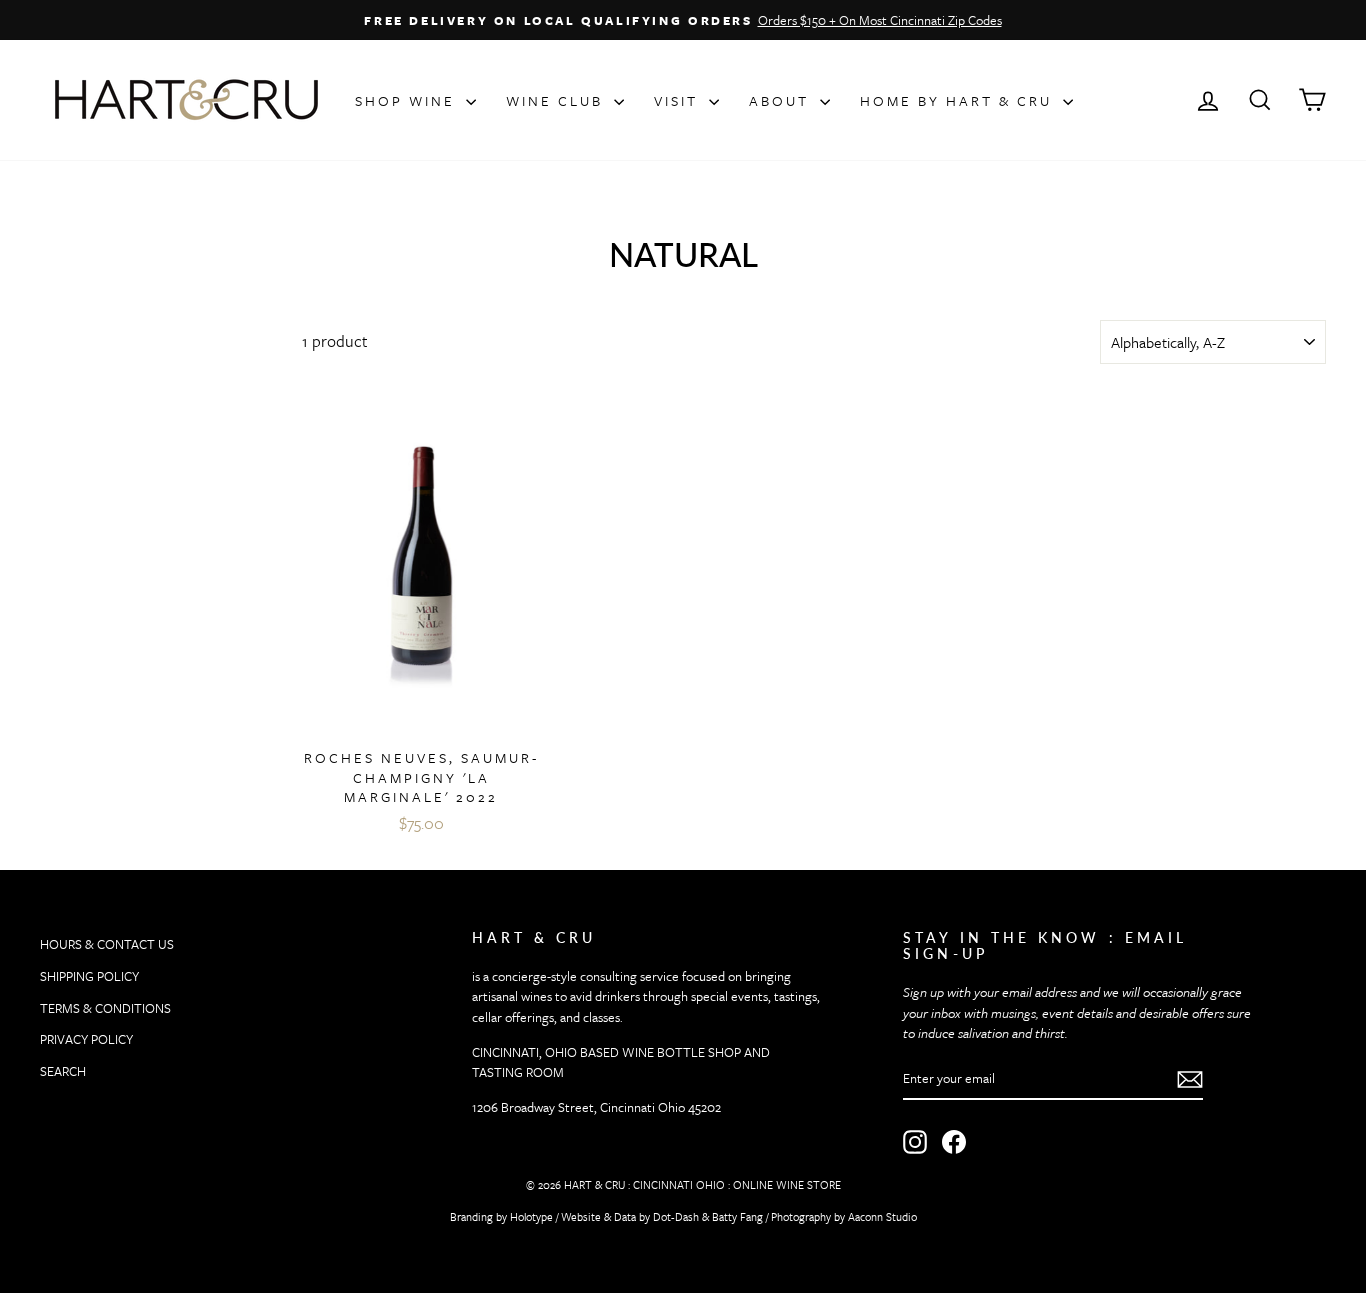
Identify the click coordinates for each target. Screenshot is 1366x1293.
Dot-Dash (676, 1216)
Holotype (531, 1216)
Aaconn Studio (882, 1216)
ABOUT (782, 100)
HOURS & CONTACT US (107, 944)
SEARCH (63, 1071)
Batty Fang (737, 1216)
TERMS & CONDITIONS (105, 1008)
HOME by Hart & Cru (959, 100)
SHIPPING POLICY (89, 976)
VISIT (679, 100)
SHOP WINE (408, 100)
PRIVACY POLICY (86, 1039)
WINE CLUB (557, 100)
